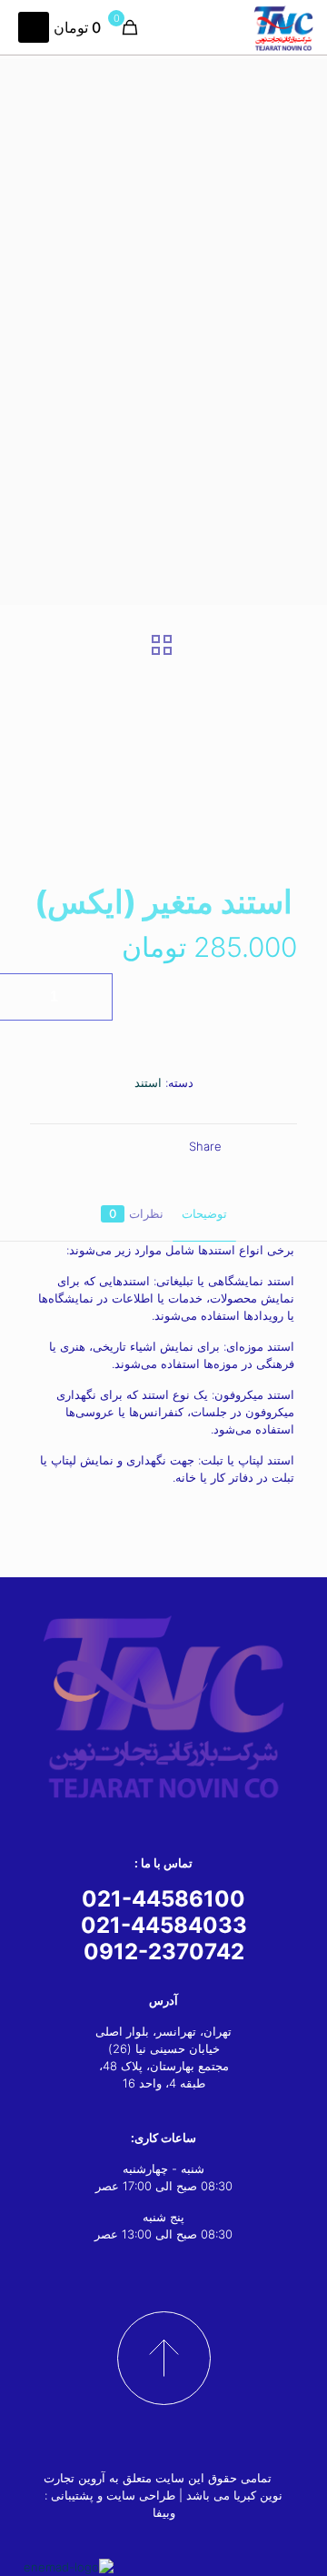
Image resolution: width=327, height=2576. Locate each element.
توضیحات (204, 1213)
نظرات (136, 1213)
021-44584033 (164, 1925)
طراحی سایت (141, 2495)
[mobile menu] (34, 27)
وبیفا (164, 2512)
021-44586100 (163, 1899)
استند (148, 1082)
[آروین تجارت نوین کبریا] (283, 27)
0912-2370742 (164, 1952)
